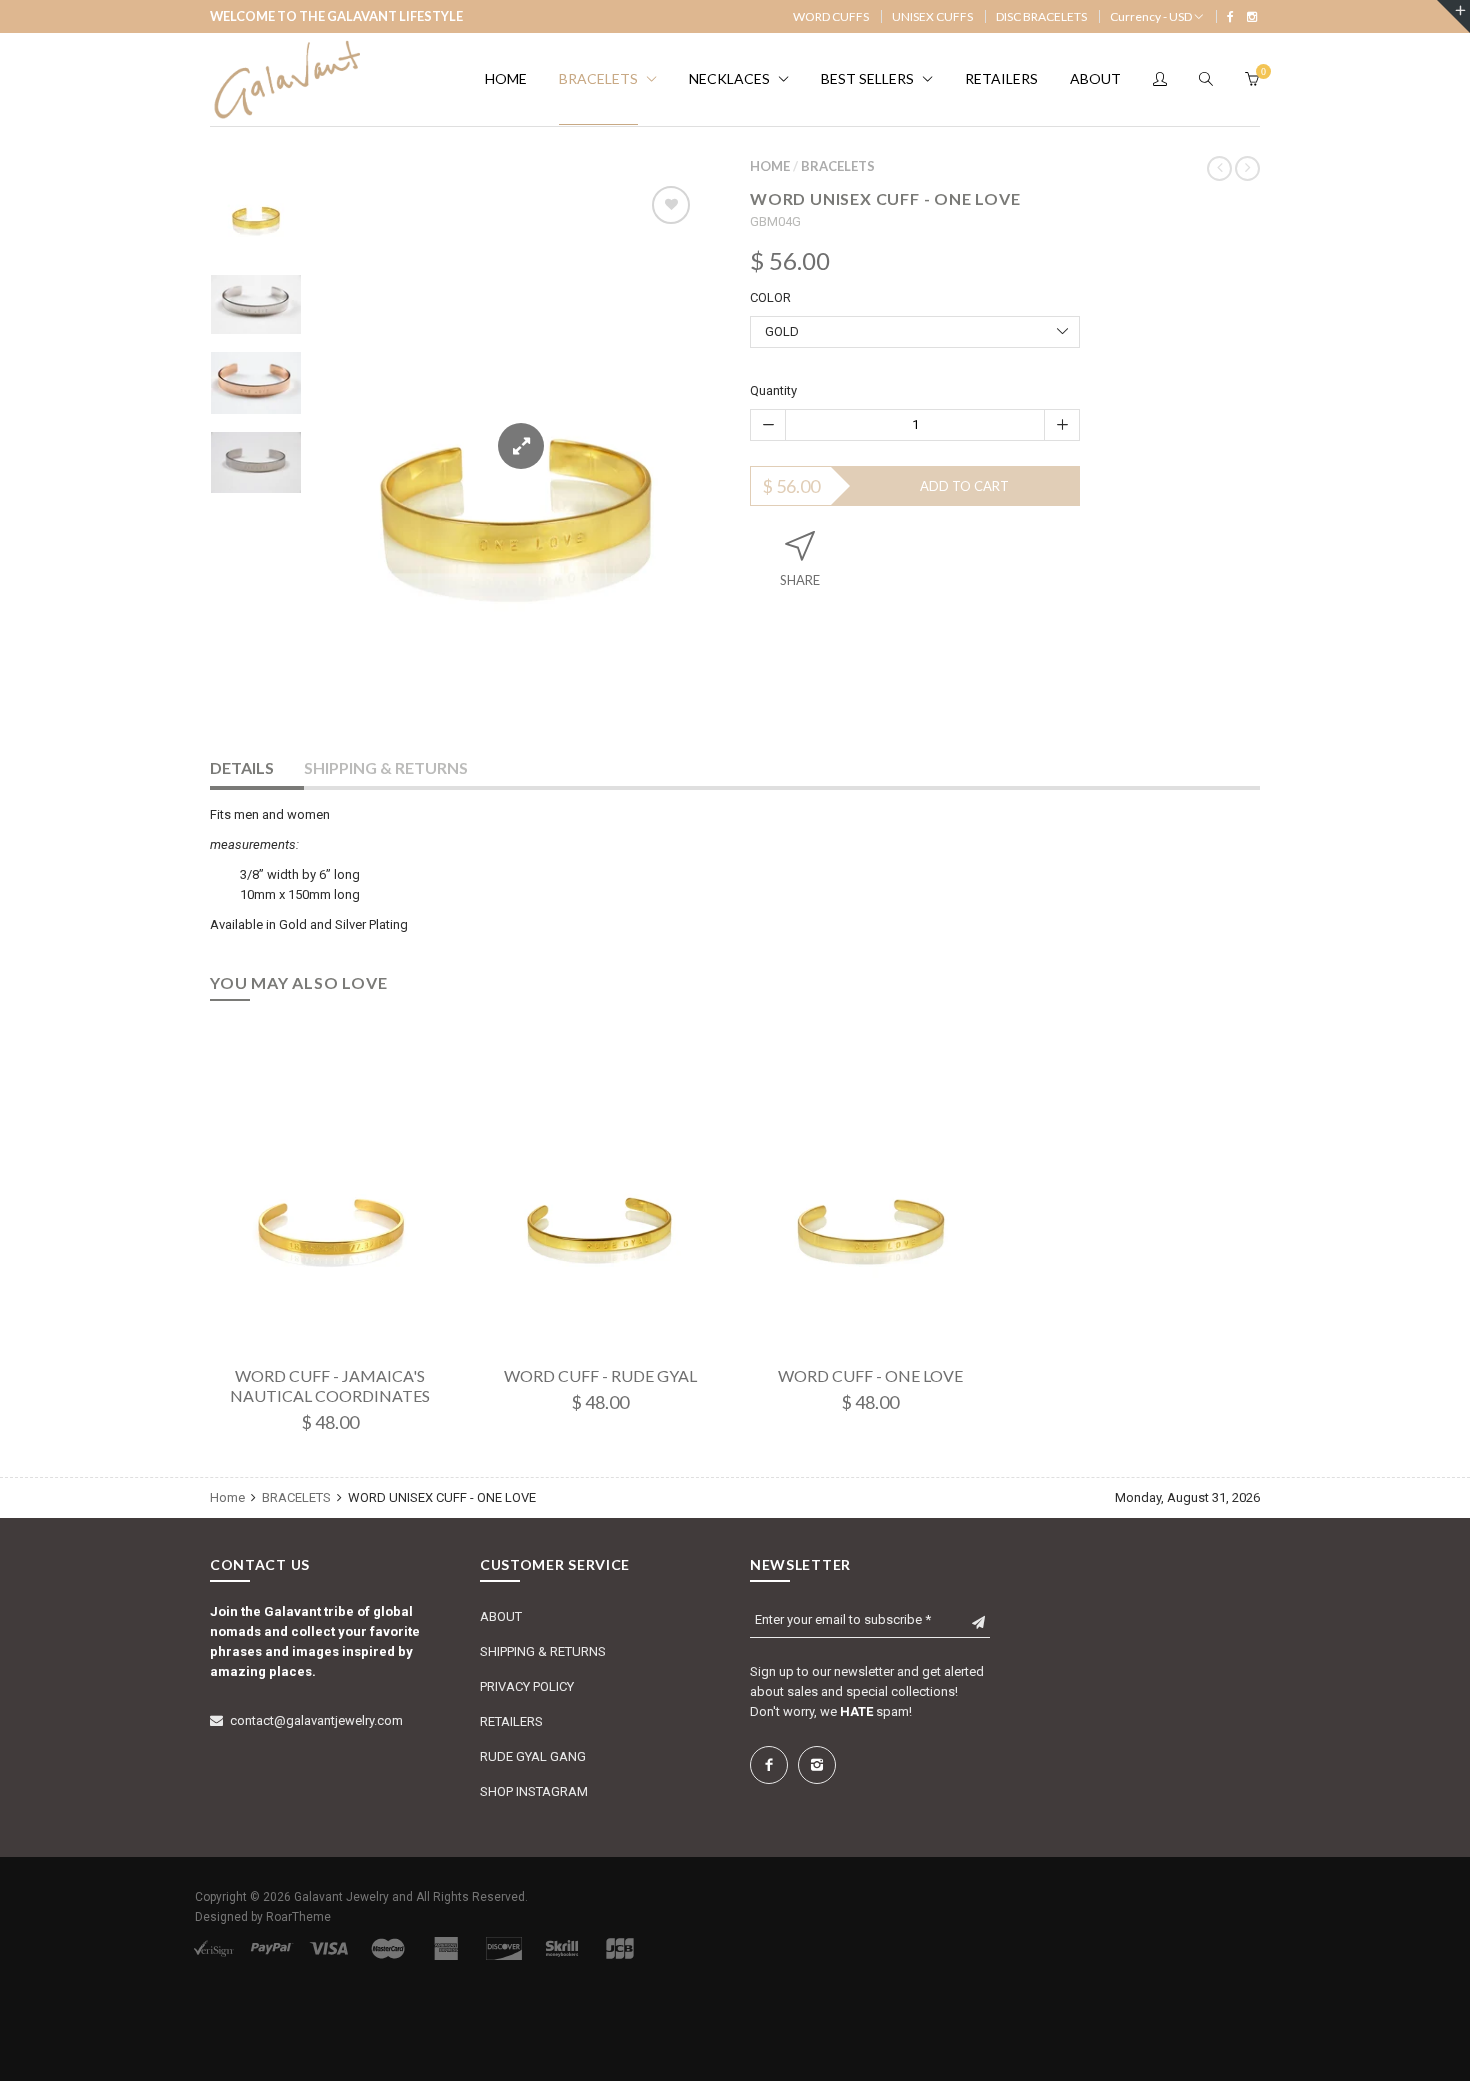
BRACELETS (838, 166)
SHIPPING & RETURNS (543, 1651)
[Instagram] (1252, 16)
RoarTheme (298, 1917)
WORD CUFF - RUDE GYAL (600, 1375)
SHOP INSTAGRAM (534, 1791)
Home (770, 166)
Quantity (773, 390)
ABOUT (501, 1616)
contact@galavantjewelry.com (316, 1720)
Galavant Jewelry (341, 1897)
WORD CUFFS (831, 16)
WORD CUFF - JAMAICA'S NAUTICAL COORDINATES (330, 1385)
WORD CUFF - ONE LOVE (870, 1375)
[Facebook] (1230, 16)
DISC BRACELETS (1041, 16)
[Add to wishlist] (671, 205)
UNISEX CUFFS (932, 16)
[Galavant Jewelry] (285, 79)
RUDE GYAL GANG (533, 1756)
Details (242, 767)
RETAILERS (511, 1721)
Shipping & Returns (386, 767)
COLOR (770, 297)
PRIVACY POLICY (527, 1686)
